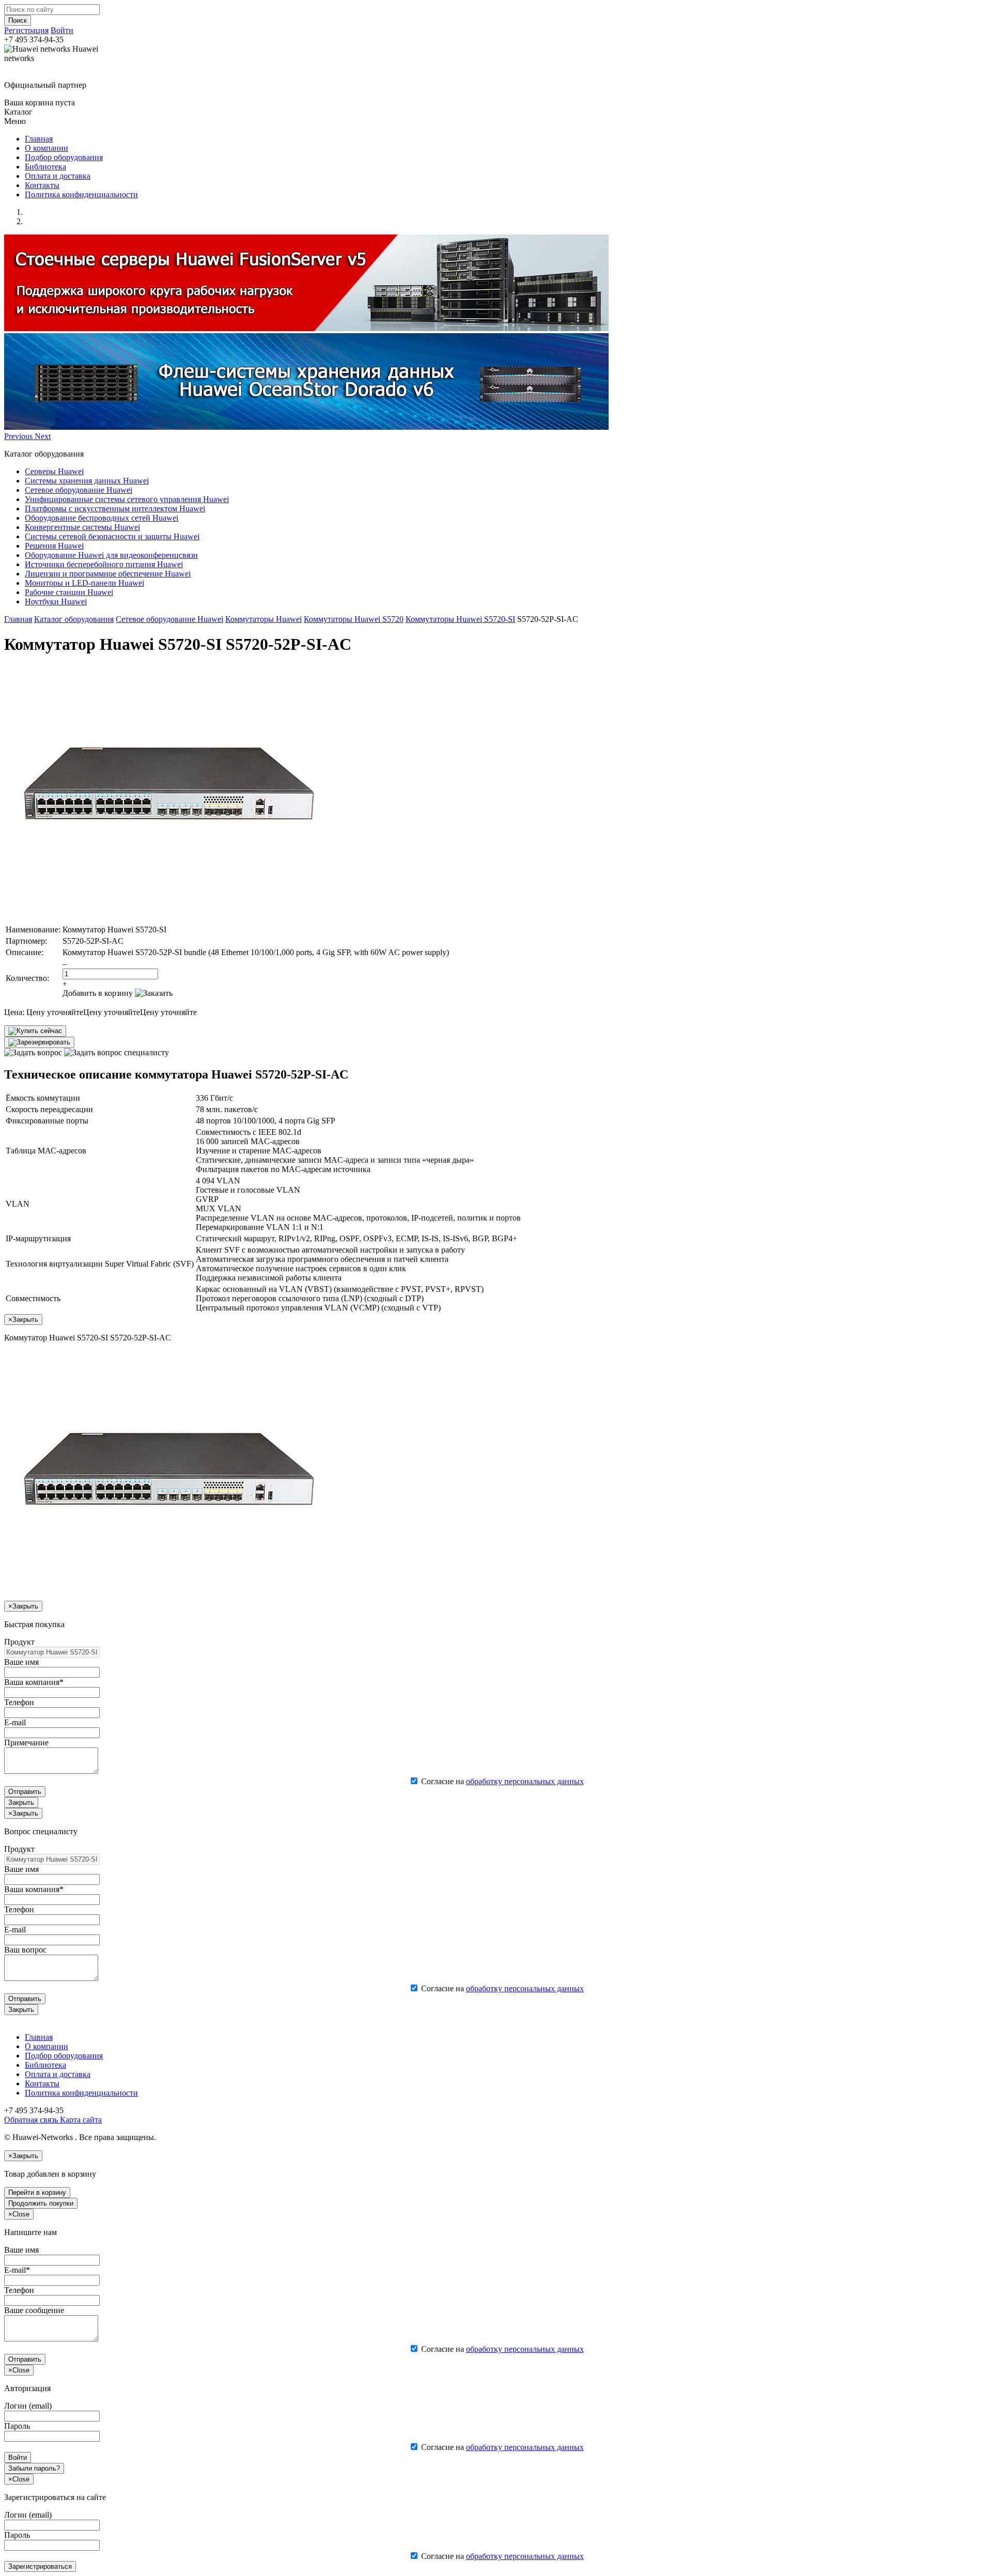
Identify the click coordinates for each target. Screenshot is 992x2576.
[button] (19, 436)
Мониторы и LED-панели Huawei (84, 583)
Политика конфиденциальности (81, 194)
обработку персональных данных (525, 1781)
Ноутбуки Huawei (56, 602)
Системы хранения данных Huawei (87, 481)
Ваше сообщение (34, 2310)
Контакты (42, 185)
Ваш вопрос (25, 1950)
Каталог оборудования (74, 619)
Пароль (17, 2426)
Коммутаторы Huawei (263, 619)
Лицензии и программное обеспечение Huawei (108, 574)
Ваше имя (21, 1662)
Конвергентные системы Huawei (82, 527)
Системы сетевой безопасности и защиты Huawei (112, 536)
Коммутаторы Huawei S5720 (354, 619)
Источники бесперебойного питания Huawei (104, 564)
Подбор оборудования (64, 157)
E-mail (15, 1722)
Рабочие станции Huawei (69, 592)
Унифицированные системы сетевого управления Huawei (127, 499)
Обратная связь (31, 2120)
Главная (39, 139)
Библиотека (45, 167)
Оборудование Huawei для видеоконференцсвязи (111, 555)
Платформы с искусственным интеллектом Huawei (115, 509)
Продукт (19, 1642)
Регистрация (26, 30)
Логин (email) (28, 2406)
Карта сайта (80, 2120)
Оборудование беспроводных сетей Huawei (102, 518)
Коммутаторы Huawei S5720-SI (460, 619)
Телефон (19, 1702)
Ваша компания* (34, 1682)
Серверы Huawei (54, 471)
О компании (47, 148)
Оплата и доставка (58, 176)
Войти (62, 30)
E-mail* (17, 2270)
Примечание (26, 1743)
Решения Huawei (54, 546)
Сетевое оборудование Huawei (79, 490)
